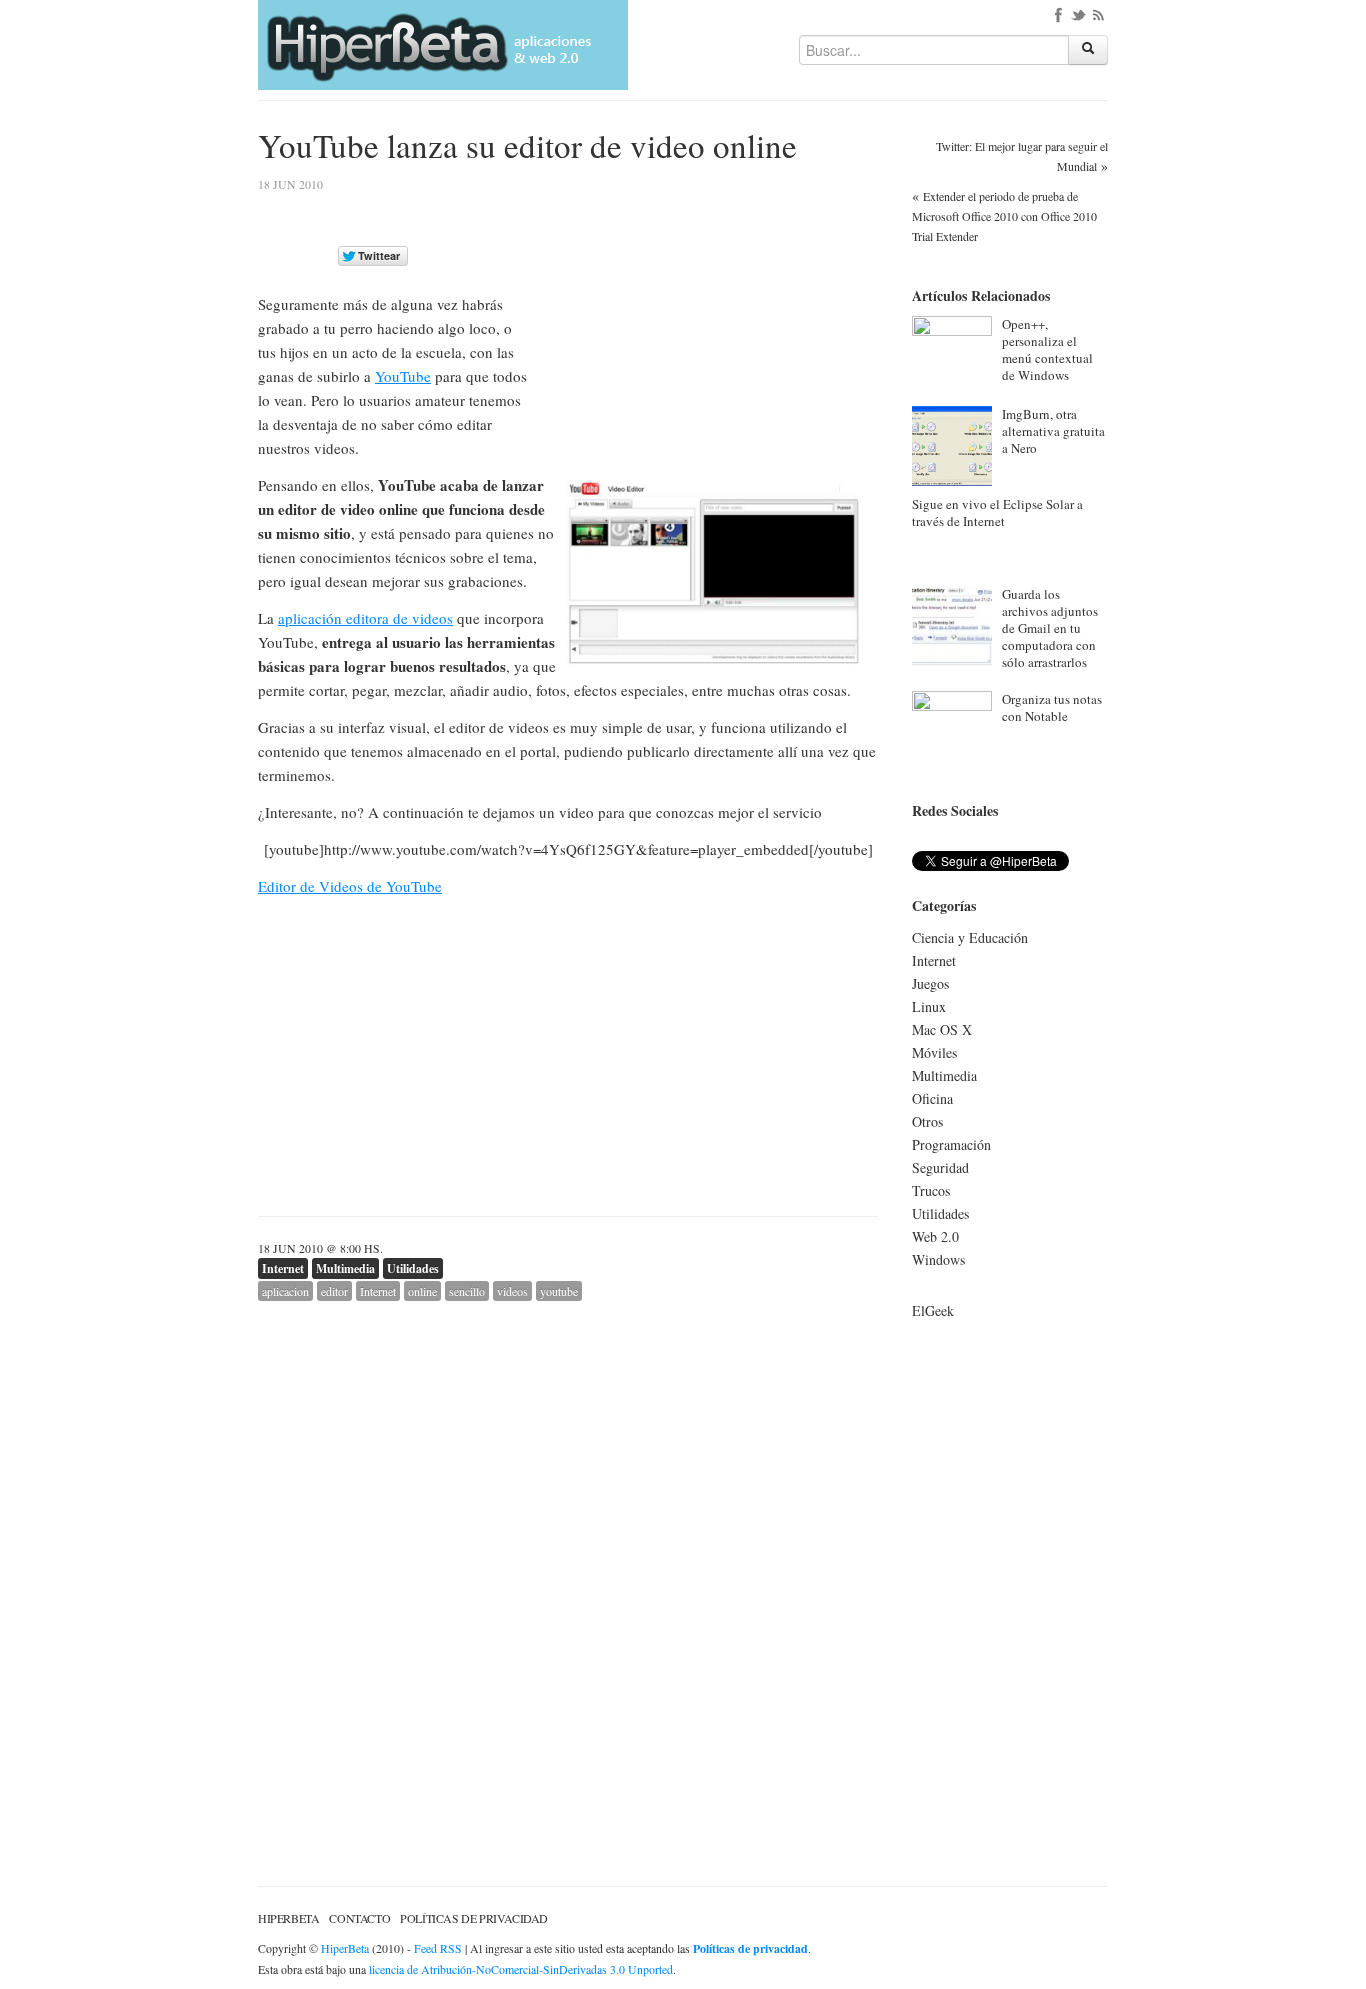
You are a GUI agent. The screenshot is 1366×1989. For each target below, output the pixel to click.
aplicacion (285, 1291)
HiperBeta (288, 1918)
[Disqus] (568, 1551)
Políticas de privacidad (474, 1918)
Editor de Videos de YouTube (350, 886)
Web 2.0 (935, 1236)
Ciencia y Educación (970, 937)
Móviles (934, 1052)
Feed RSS (438, 1948)
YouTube (403, 376)
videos (512, 1291)
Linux (929, 1006)
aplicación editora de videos (365, 618)
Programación (951, 1144)
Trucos (931, 1190)
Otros (927, 1121)
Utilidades (413, 1268)
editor (334, 1291)
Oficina (932, 1098)
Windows (938, 1259)
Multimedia (345, 1268)
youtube (559, 1291)
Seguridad (940, 1167)
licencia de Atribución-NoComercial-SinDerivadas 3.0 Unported (521, 1969)
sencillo (467, 1291)
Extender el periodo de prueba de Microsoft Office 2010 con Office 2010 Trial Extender (1004, 216)
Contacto (359, 1918)
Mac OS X (942, 1029)
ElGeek (933, 1310)
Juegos (930, 983)
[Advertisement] (710, 319)
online (422, 1291)
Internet (283, 1268)
